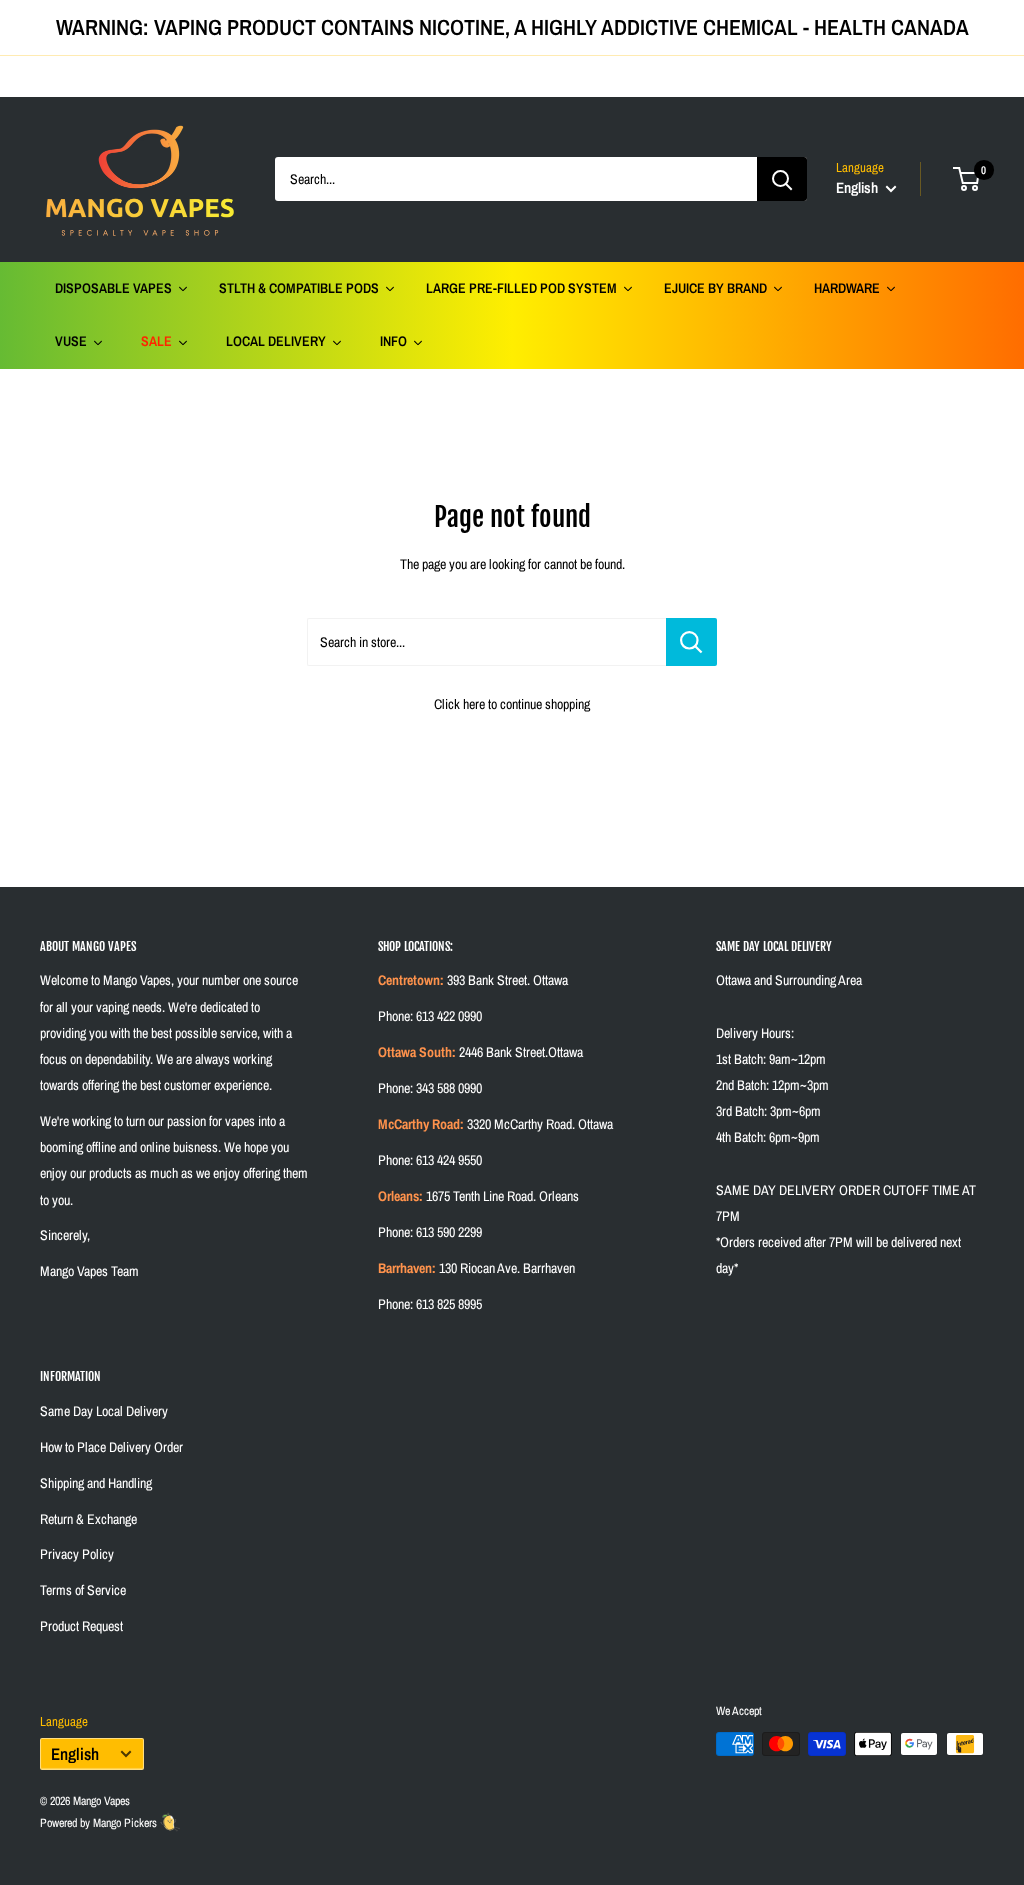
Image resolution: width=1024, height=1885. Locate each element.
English (75, 1754)
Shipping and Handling (96, 1483)
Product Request (81, 1626)
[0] (967, 179)
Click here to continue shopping (512, 704)
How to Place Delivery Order (111, 1447)
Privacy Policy (77, 1554)
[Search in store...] (691, 642)
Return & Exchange (88, 1519)
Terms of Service (83, 1590)
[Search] (782, 179)
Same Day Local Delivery (104, 1411)
